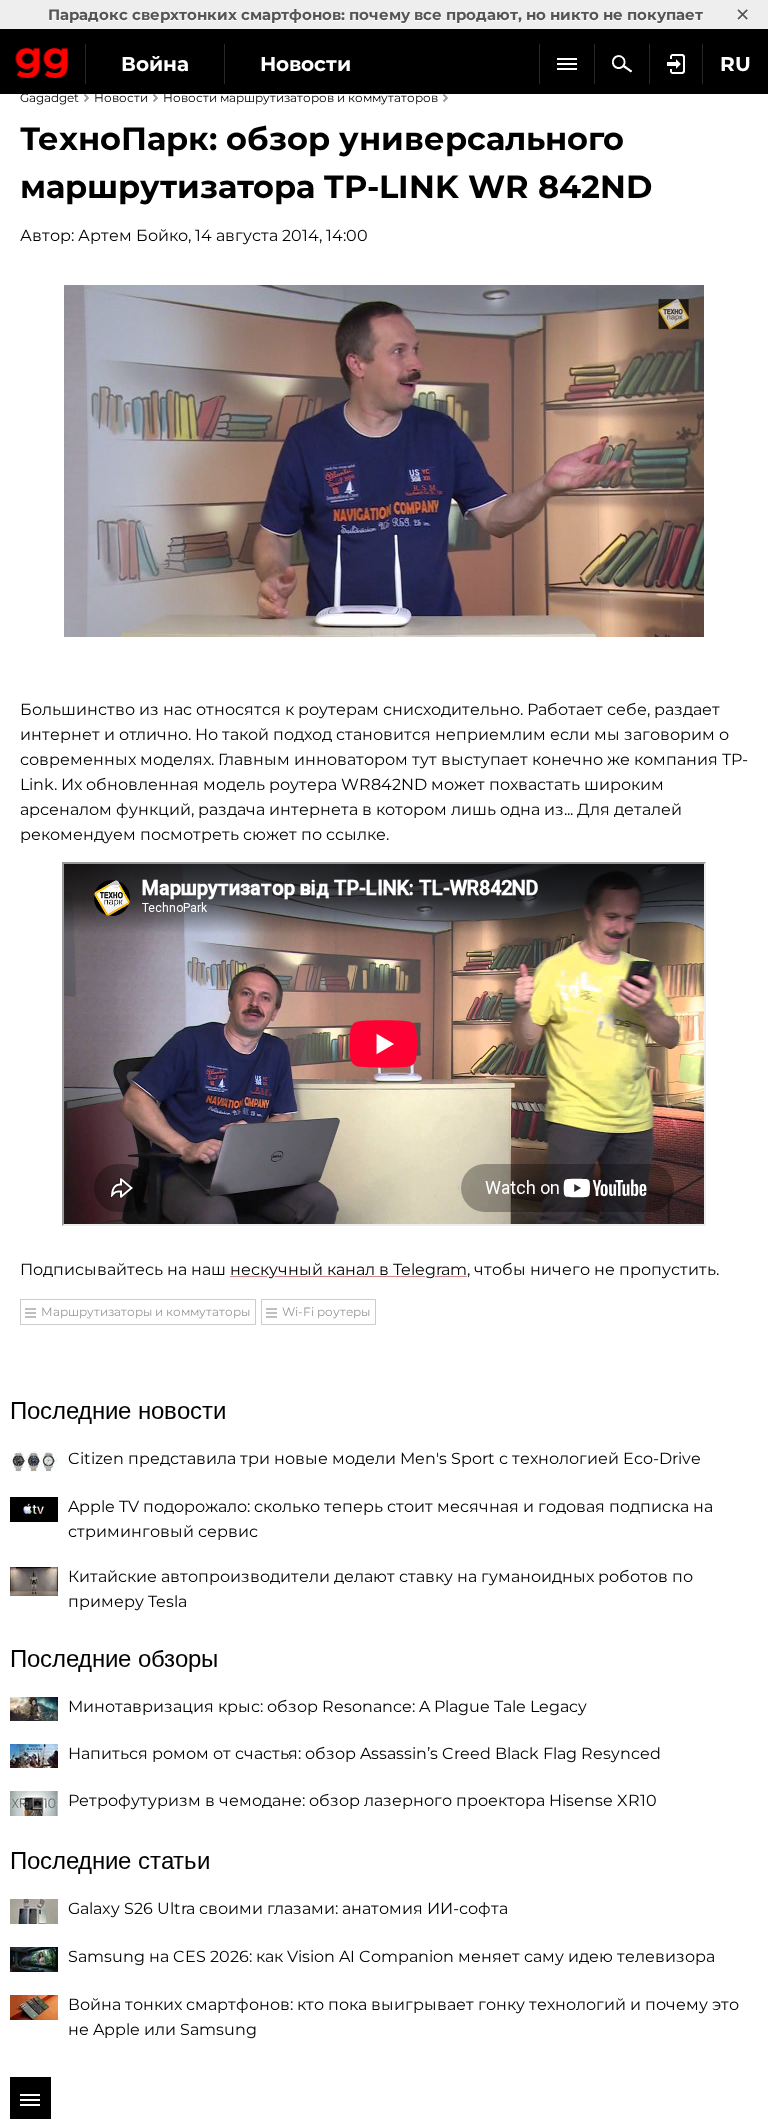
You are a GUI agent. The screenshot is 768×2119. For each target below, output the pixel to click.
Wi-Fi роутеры (326, 1311)
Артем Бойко (133, 235)
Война (155, 64)
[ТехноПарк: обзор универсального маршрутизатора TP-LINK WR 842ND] (384, 461)
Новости (305, 64)
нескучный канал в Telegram (348, 1269)
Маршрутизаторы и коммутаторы (145, 1311)
